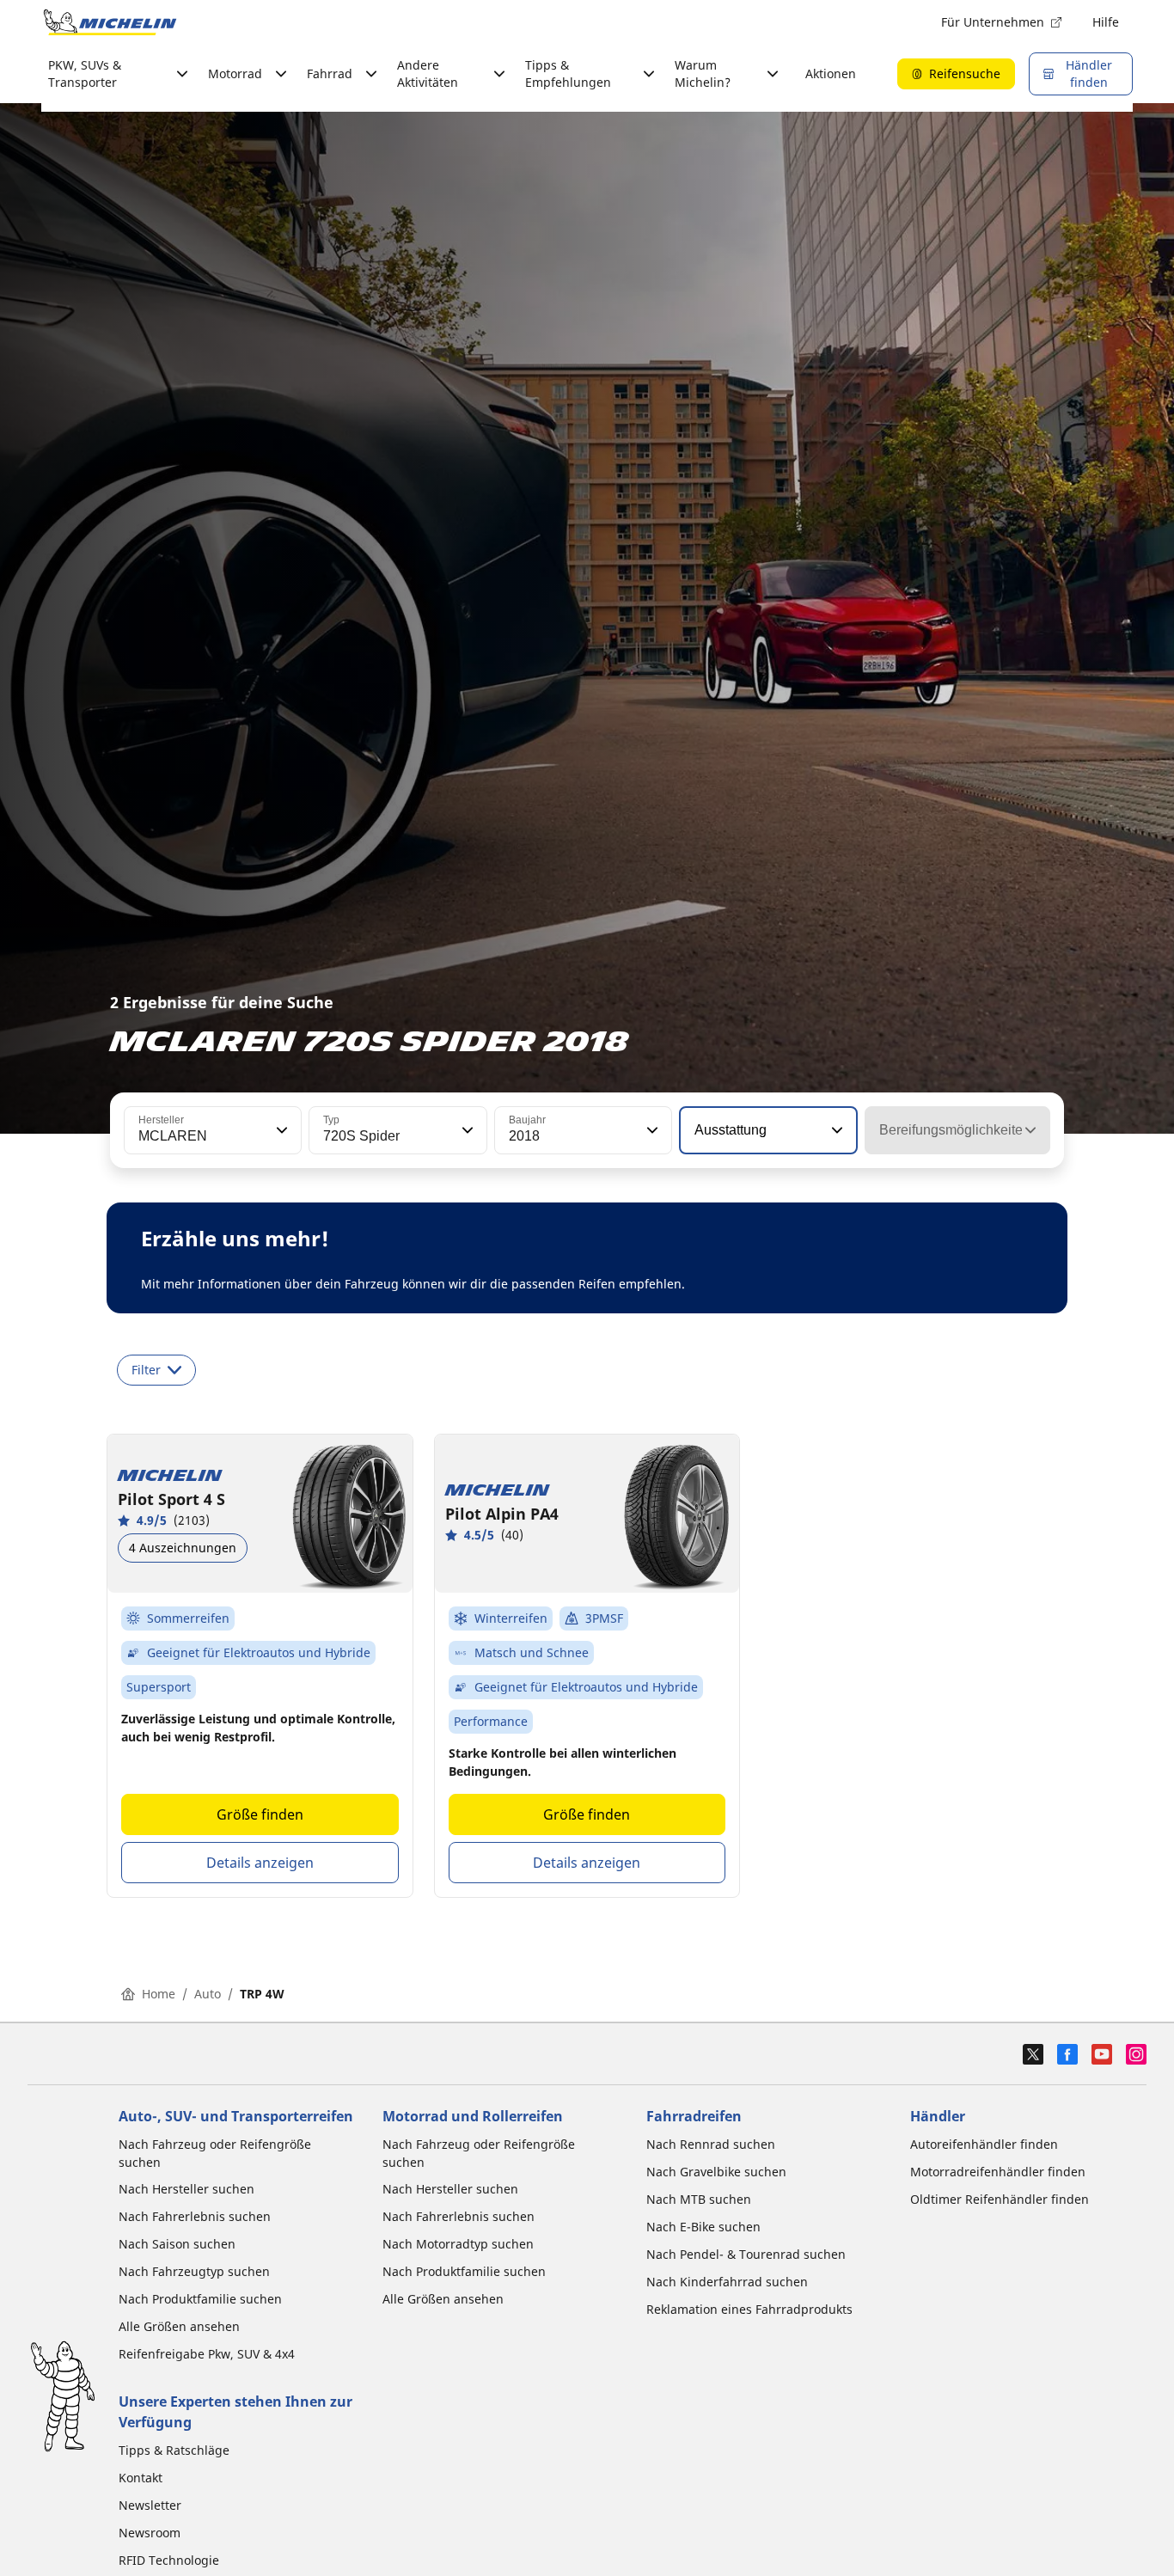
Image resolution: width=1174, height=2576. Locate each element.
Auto (208, 1994)
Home (159, 1994)
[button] (280, 1130)
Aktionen (831, 73)
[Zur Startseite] (110, 22)
